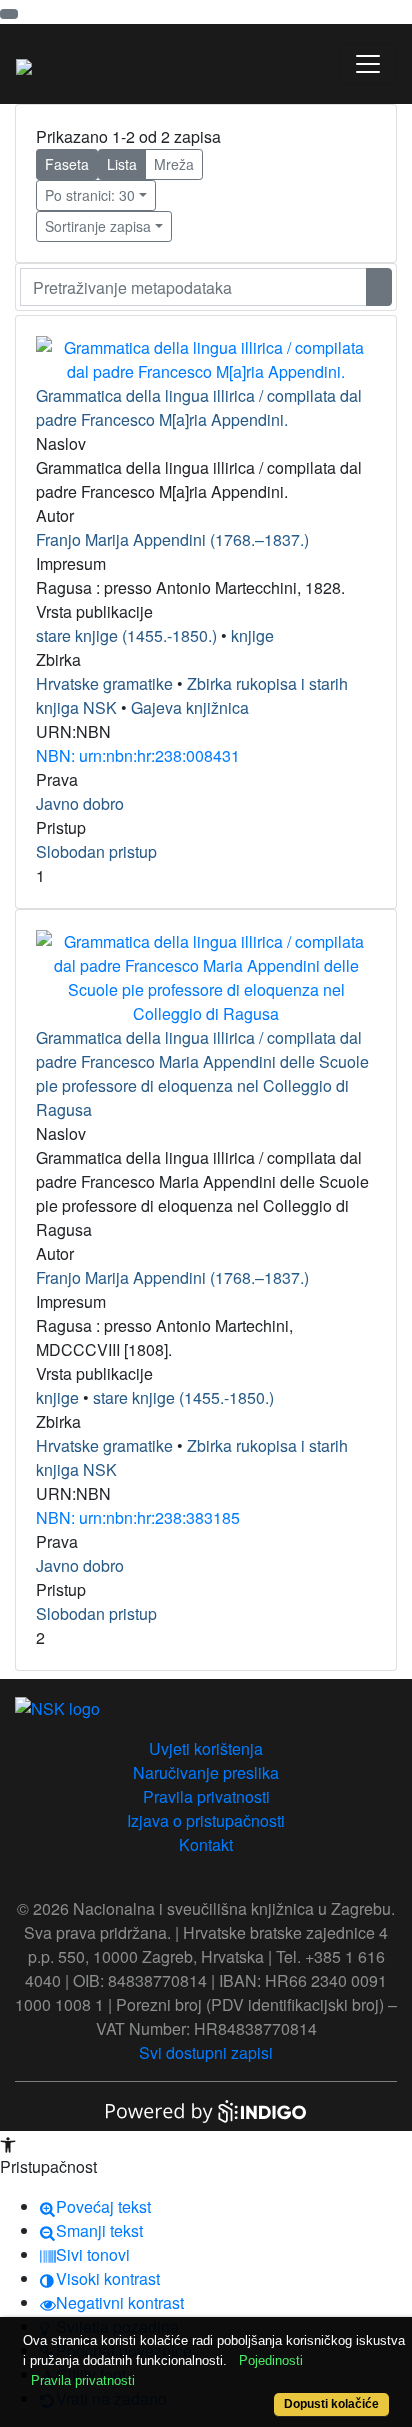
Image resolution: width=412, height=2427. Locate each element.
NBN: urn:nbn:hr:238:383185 (138, 1517)
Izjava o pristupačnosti (206, 1820)
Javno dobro (80, 803)
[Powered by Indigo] (206, 2109)
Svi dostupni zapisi (206, 2052)
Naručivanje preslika (206, 1772)
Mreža (174, 164)
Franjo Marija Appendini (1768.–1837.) (172, 539)
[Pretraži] (379, 287)
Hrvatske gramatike (104, 683)
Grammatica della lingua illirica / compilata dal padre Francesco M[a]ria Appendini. (199, 407)
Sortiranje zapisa (98, 226)
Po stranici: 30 (90, 195)
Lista (122, 164)
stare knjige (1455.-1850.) (126, 635)
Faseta (67, 164)
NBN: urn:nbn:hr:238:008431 (138, 755)
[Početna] (24, 64)
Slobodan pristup (96, 851)
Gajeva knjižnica (190, 707)
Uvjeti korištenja (206, 1748)
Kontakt (206, 1844)
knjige (252, 635)
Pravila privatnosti (206, 1796)
